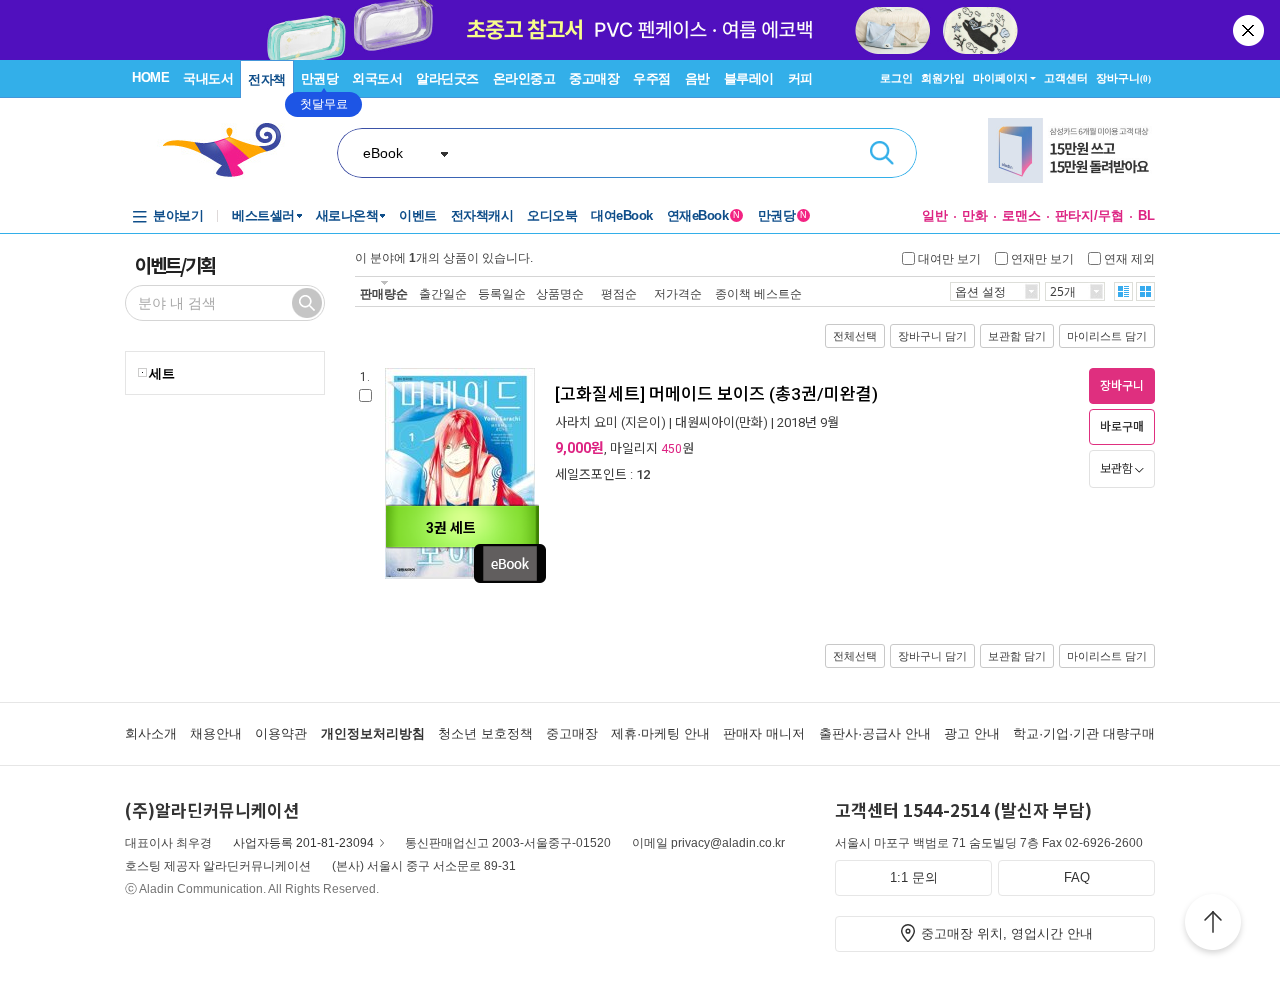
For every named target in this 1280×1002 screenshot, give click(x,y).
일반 (935, 215)
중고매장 (594, 78)
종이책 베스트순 (758, 293)
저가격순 (678, 293)
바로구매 (1122, 427)
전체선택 (855, 336)
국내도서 (208, 78)
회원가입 (943, 78)
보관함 (1116, 469)
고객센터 (1066, 78)
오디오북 (552, 215)
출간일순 (443, 293)
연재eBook (703, 215)
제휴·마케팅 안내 (660, 733)
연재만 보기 (1042, 258)
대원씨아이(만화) (721, 422)
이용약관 (281, 733)
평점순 (619, 293)
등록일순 (502, 293)
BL (1146, 215)
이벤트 (418, 215)
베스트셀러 (263, 215)
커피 (800, 78)
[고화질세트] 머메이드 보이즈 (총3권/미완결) (716, 394)
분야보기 (178, 215)
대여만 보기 (949, 258)
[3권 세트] (460, 575)
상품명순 (560, 293)
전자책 (267, 79)
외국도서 (377, 78)
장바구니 (1123, 78)
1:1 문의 (914, 877)
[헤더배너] (1071, 150)
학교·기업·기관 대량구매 (1084, 733)
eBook (383, 153)
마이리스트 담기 (1107, 336)
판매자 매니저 (764, 733)
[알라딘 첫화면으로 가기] (231, 150)
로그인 (896, 78)
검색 (882, 153)
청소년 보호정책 (485, 733)
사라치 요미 (586, 422)
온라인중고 (524, 78)
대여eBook (622, 215)
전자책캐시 (482, 215)
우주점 (652, 78)
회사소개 (151, 733)
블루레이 (749, 78)
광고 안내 (972, 733)
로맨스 (1021, 215)
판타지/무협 (1089, 215)
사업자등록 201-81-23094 (303, 843)
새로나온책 (347, 215)
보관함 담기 (1017, 336)
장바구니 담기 (932, 336)
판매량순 (384, 293)
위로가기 (1213, 925)
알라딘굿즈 (447, 78)
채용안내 (216, 733)
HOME (150, 77)
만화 (975, 215)
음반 (697, 78)
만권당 (320, 78)
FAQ (1077, 877)
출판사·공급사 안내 (875, 733)
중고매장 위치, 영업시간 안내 (1007, 933)
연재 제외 (1129, 258)
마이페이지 (1000, 78)
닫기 (1250, 30)
